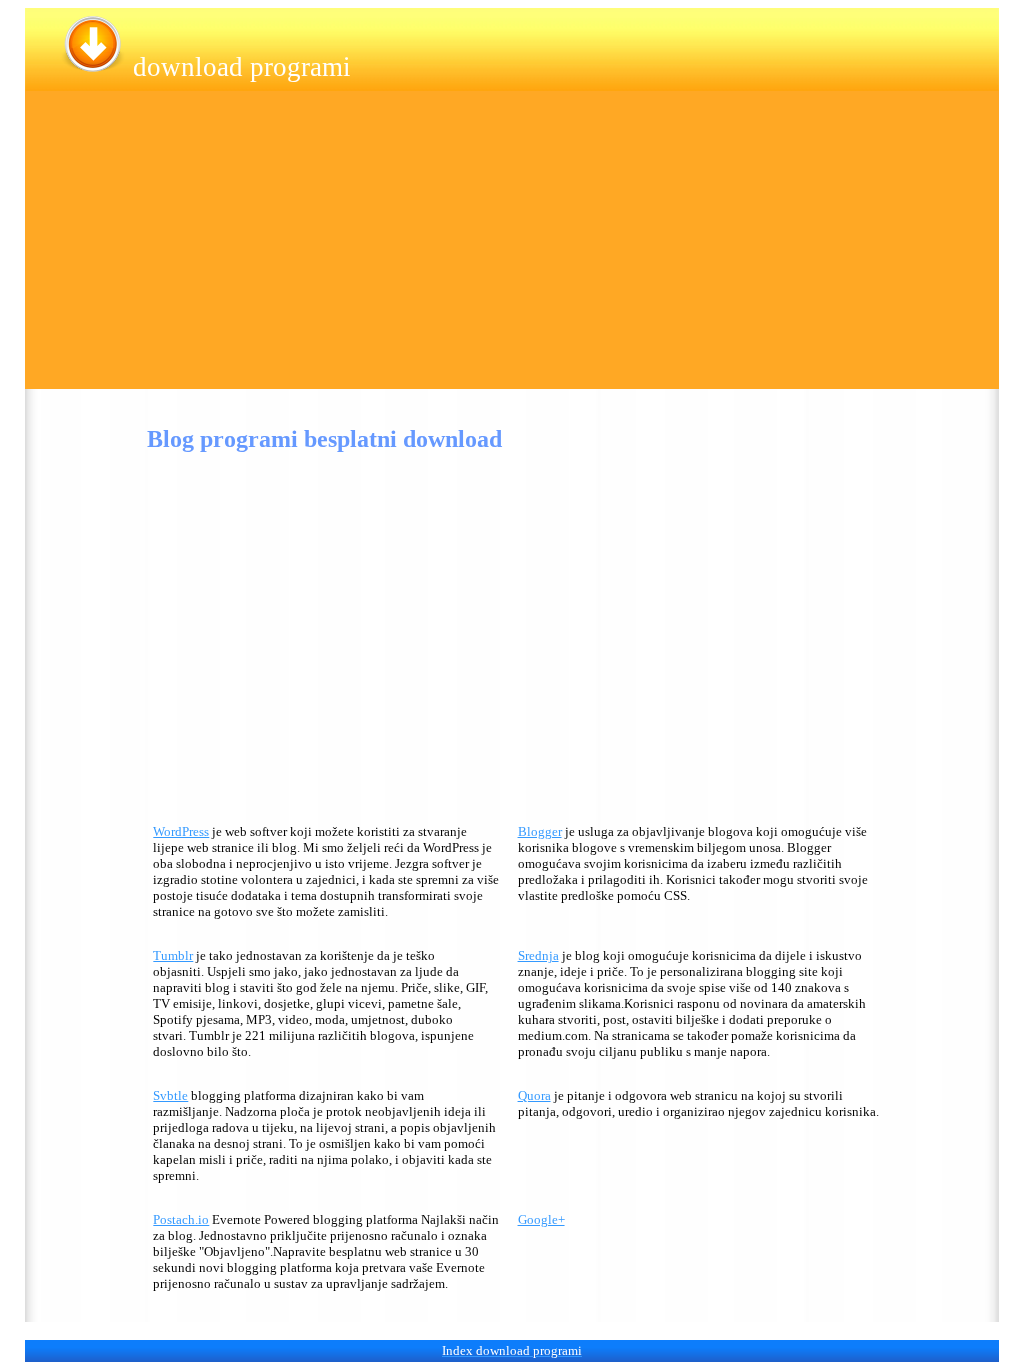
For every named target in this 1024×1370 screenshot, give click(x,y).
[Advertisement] (512, 249)
